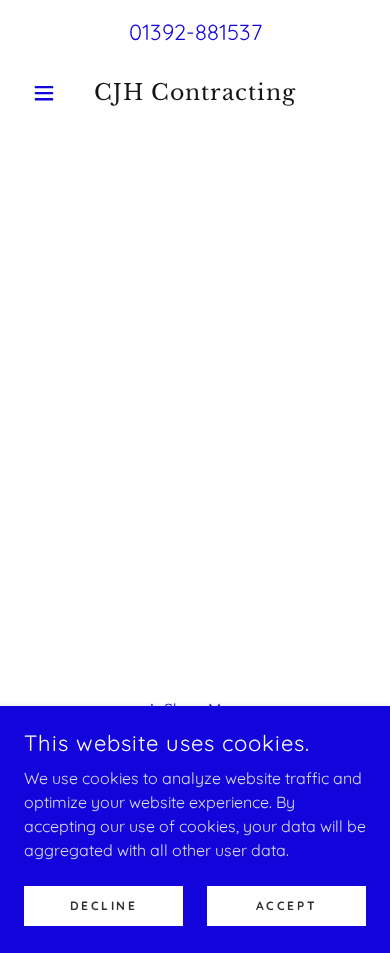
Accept (286, 905)
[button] (49, 93)
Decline (104, 905)
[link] (194, 93)
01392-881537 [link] (195, 32)
